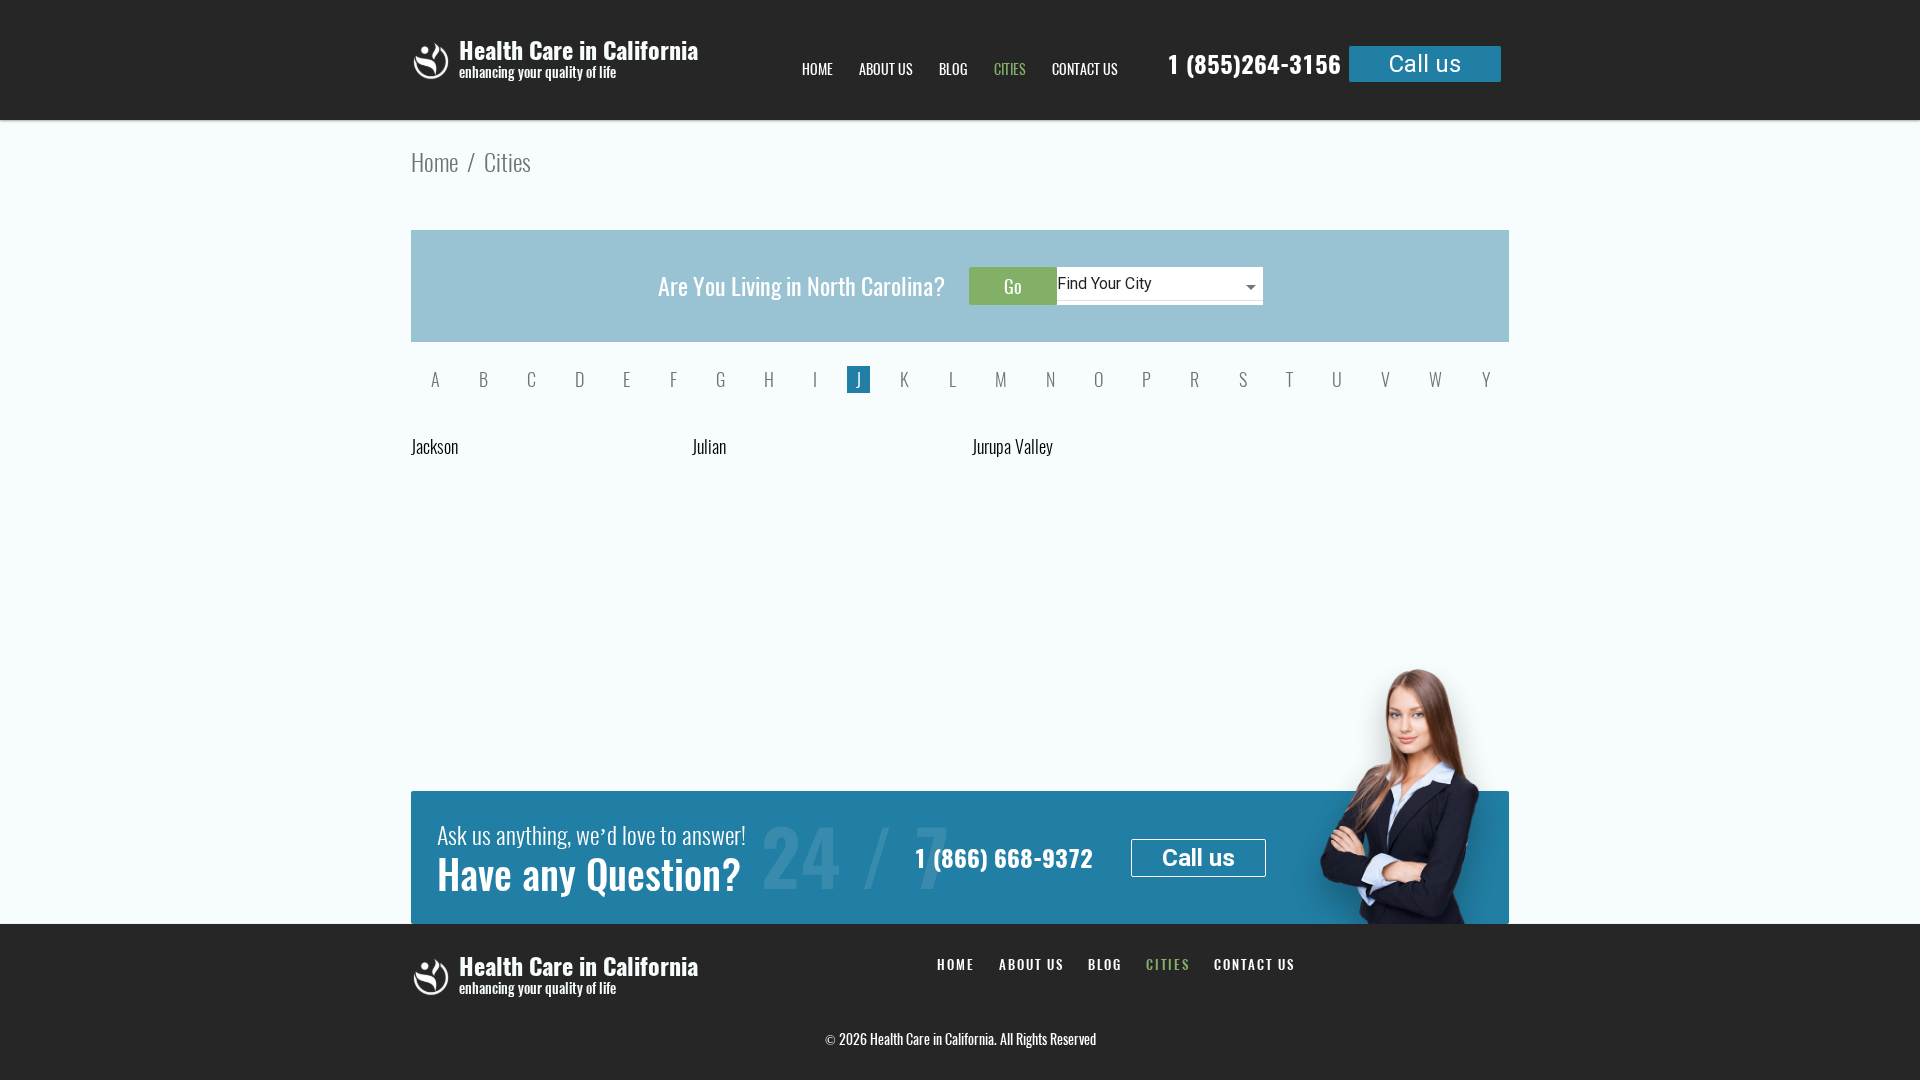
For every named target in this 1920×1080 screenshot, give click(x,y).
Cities (1010, 69)
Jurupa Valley (1012, 446)
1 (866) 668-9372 (1003, 858)
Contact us (1085, 69)
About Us (886, 69)
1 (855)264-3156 (1254, 64)
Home (817, 69)
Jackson (434, 446)
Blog (953, 69)
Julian (709, 446)
